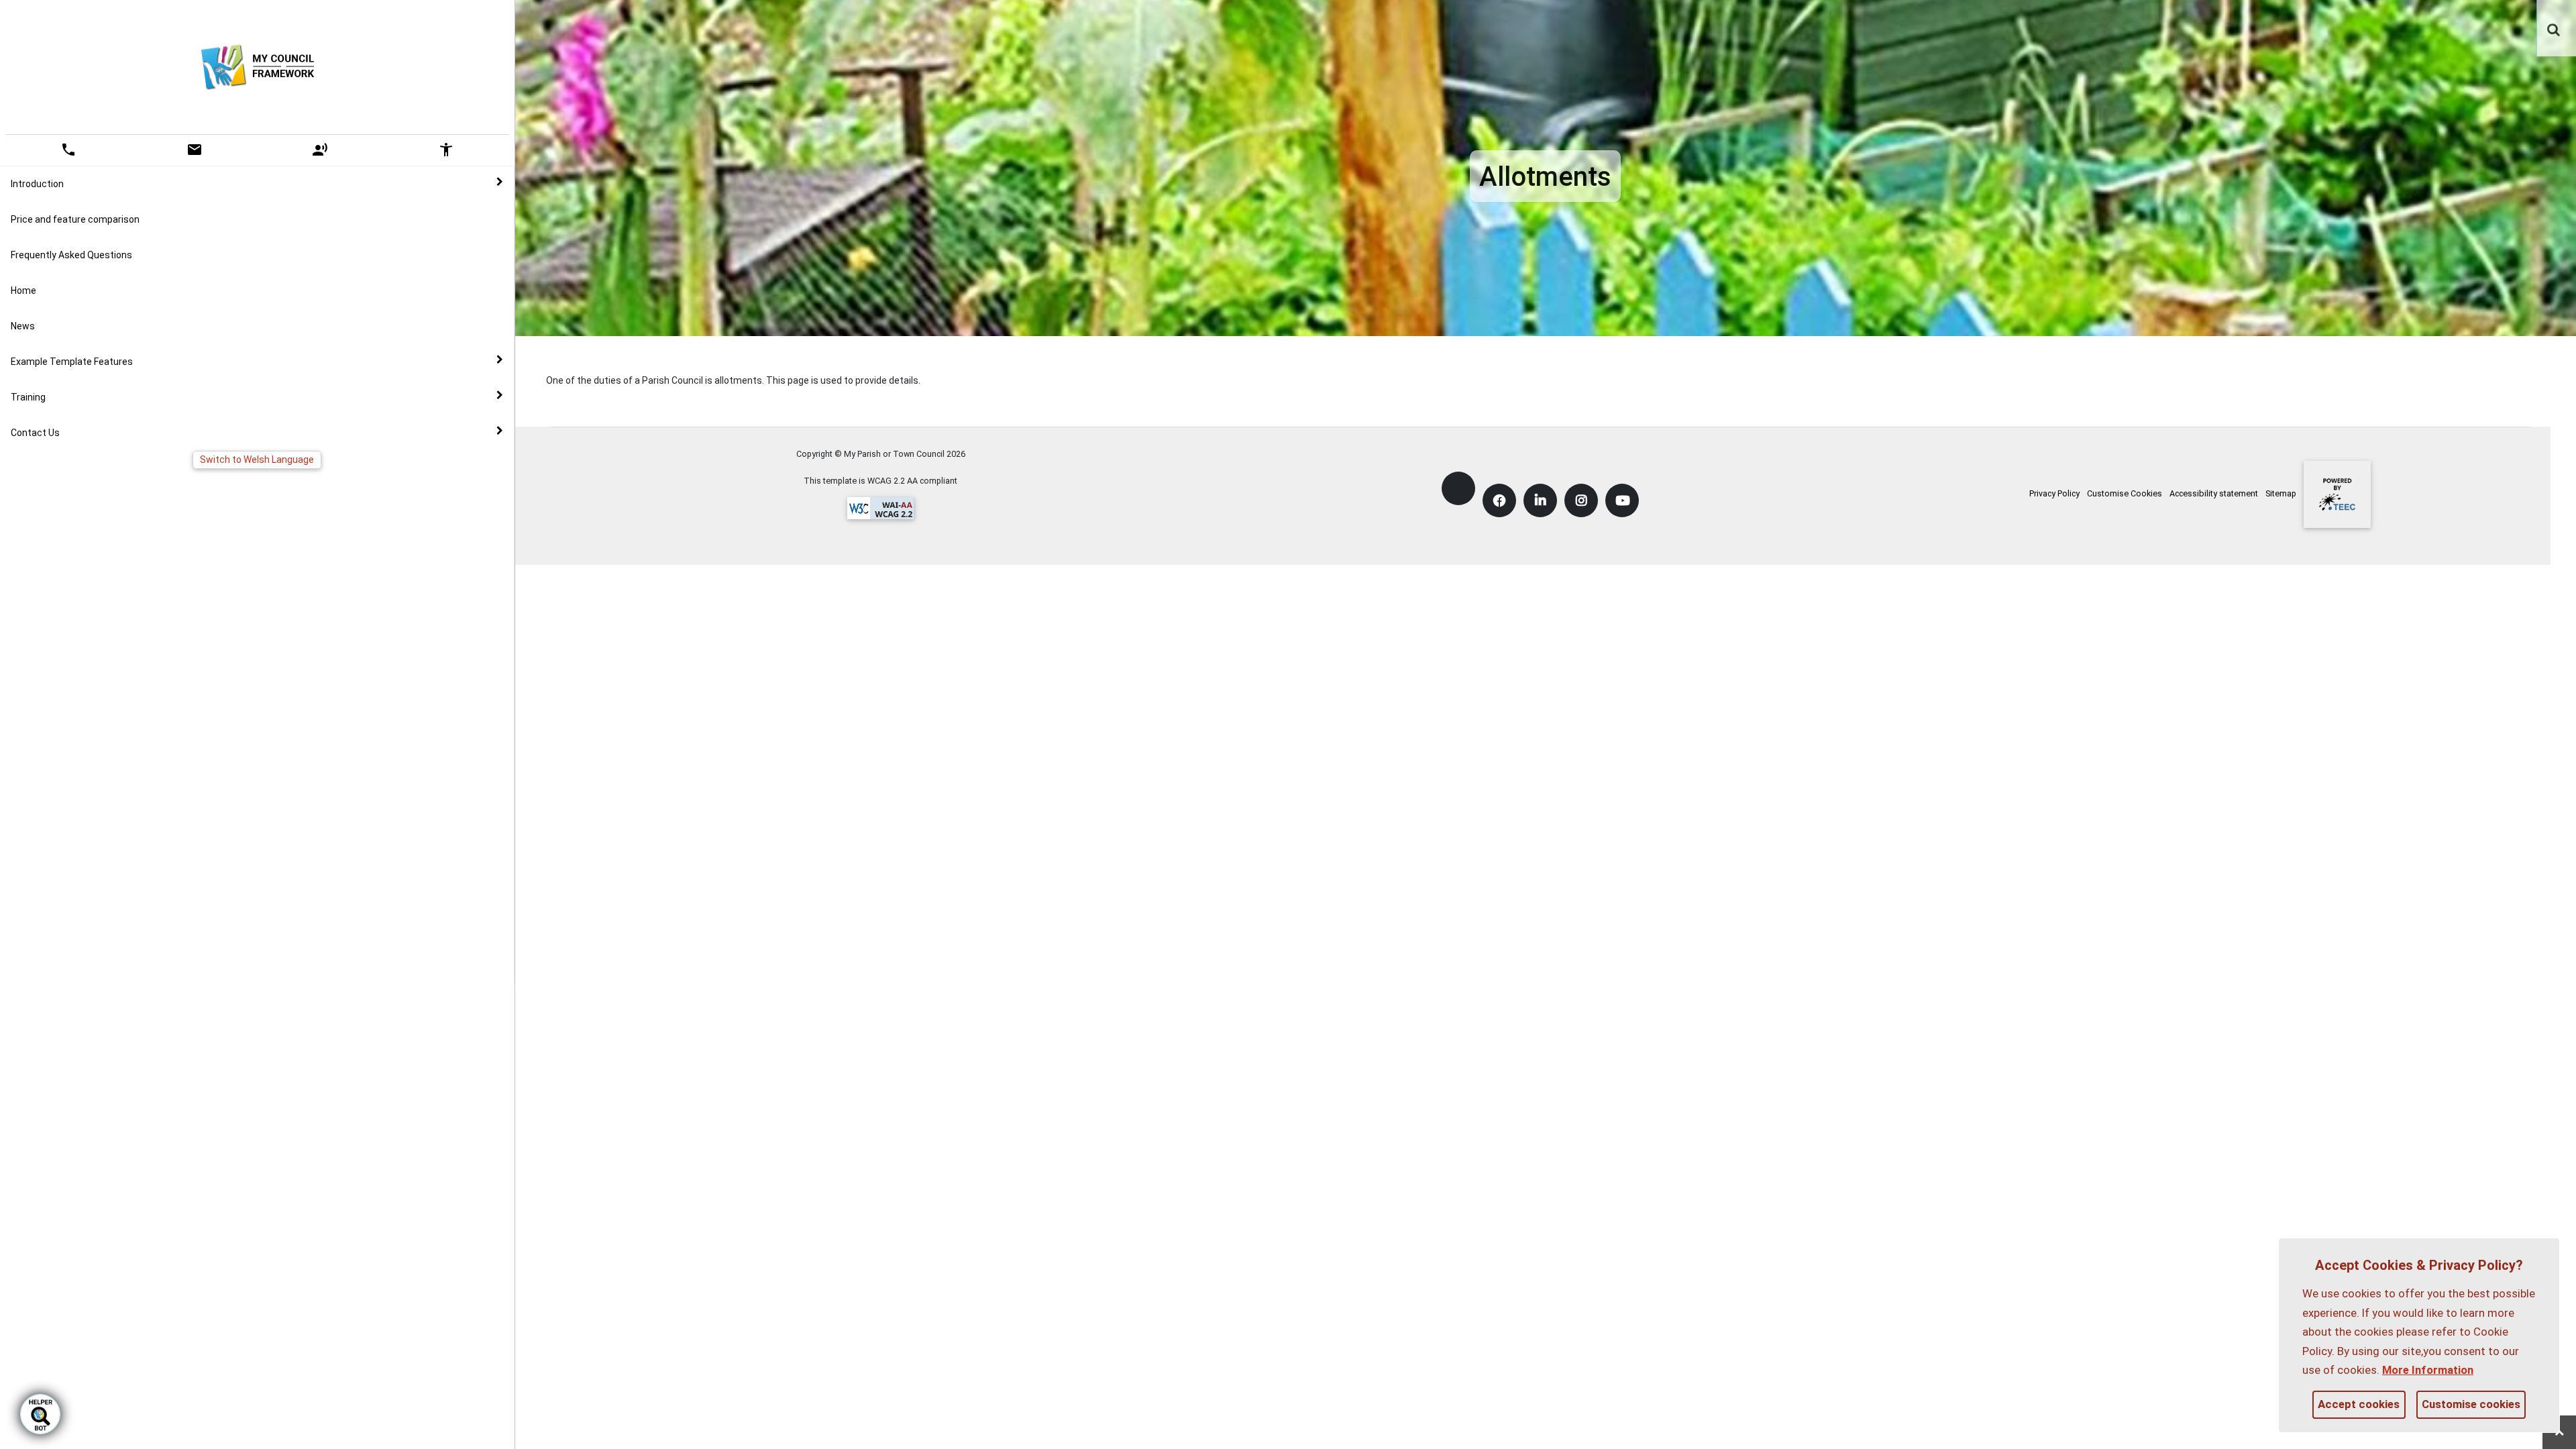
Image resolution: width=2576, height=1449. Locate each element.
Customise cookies (2471, 1404)
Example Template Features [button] (72, 362)
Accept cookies (2359, 1404)
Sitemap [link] (2281, 493)
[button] (2555, 31)
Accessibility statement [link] (2214, 493)
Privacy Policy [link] (2054, 493)
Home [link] (23, 290)
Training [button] (28, 397)
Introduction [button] (37, 184)
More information (2428, 1370)
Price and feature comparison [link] (75, 219)
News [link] (23, 326)
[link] (2554, 23)
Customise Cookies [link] (2125, 493)
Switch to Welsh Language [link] (257, 460)
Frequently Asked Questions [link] (71, 255)
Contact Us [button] (35, 433)
